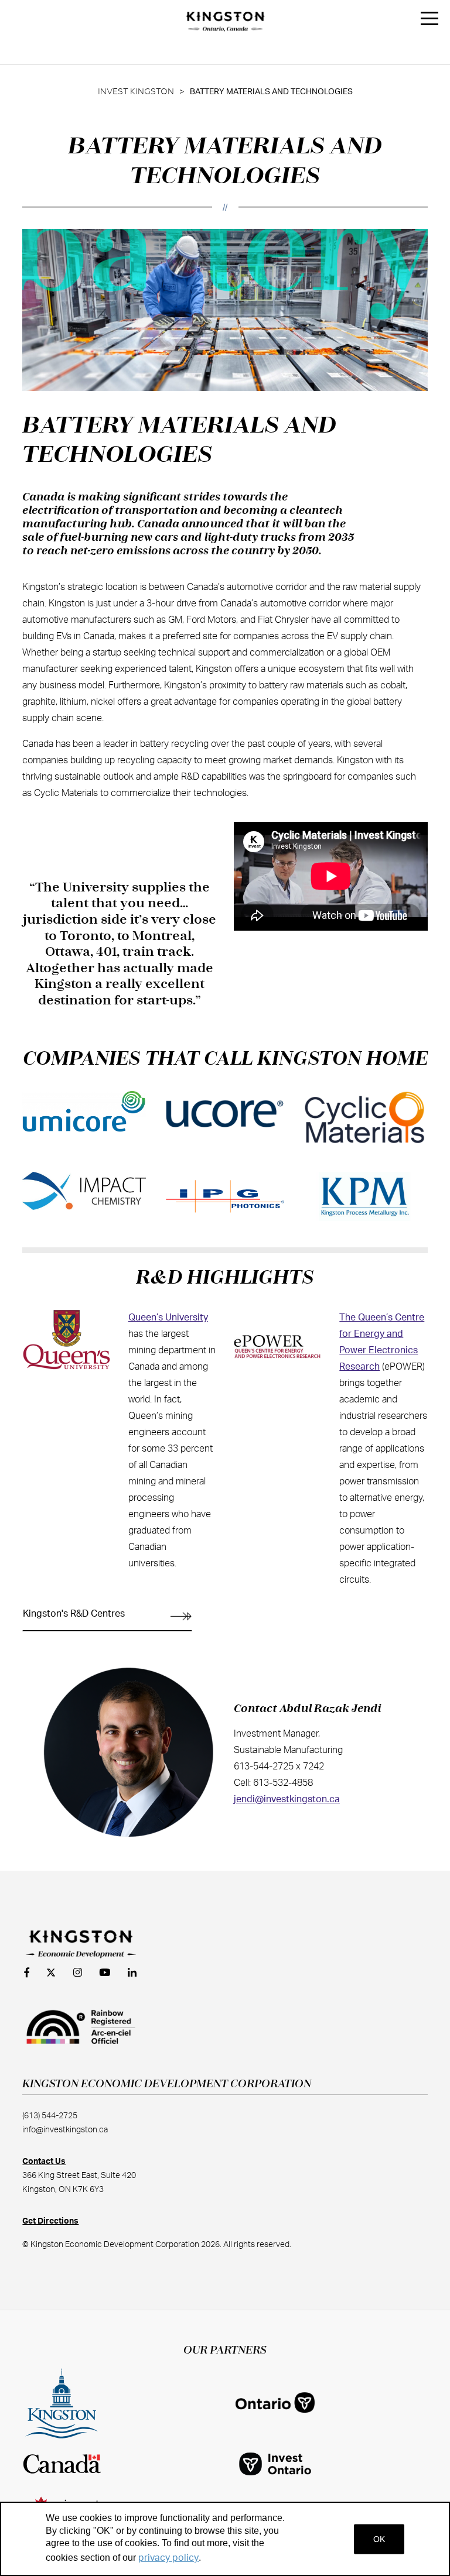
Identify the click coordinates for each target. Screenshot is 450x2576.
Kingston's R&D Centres (74, 1614)
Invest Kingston (136, 92)
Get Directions (50, 2221)
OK (379, 2539)
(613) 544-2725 (50, 2116)
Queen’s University (168, 1318)
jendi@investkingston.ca (287, 1799)
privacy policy (168, 2558)
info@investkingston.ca (65, 2130)
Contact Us (44, 2162)
